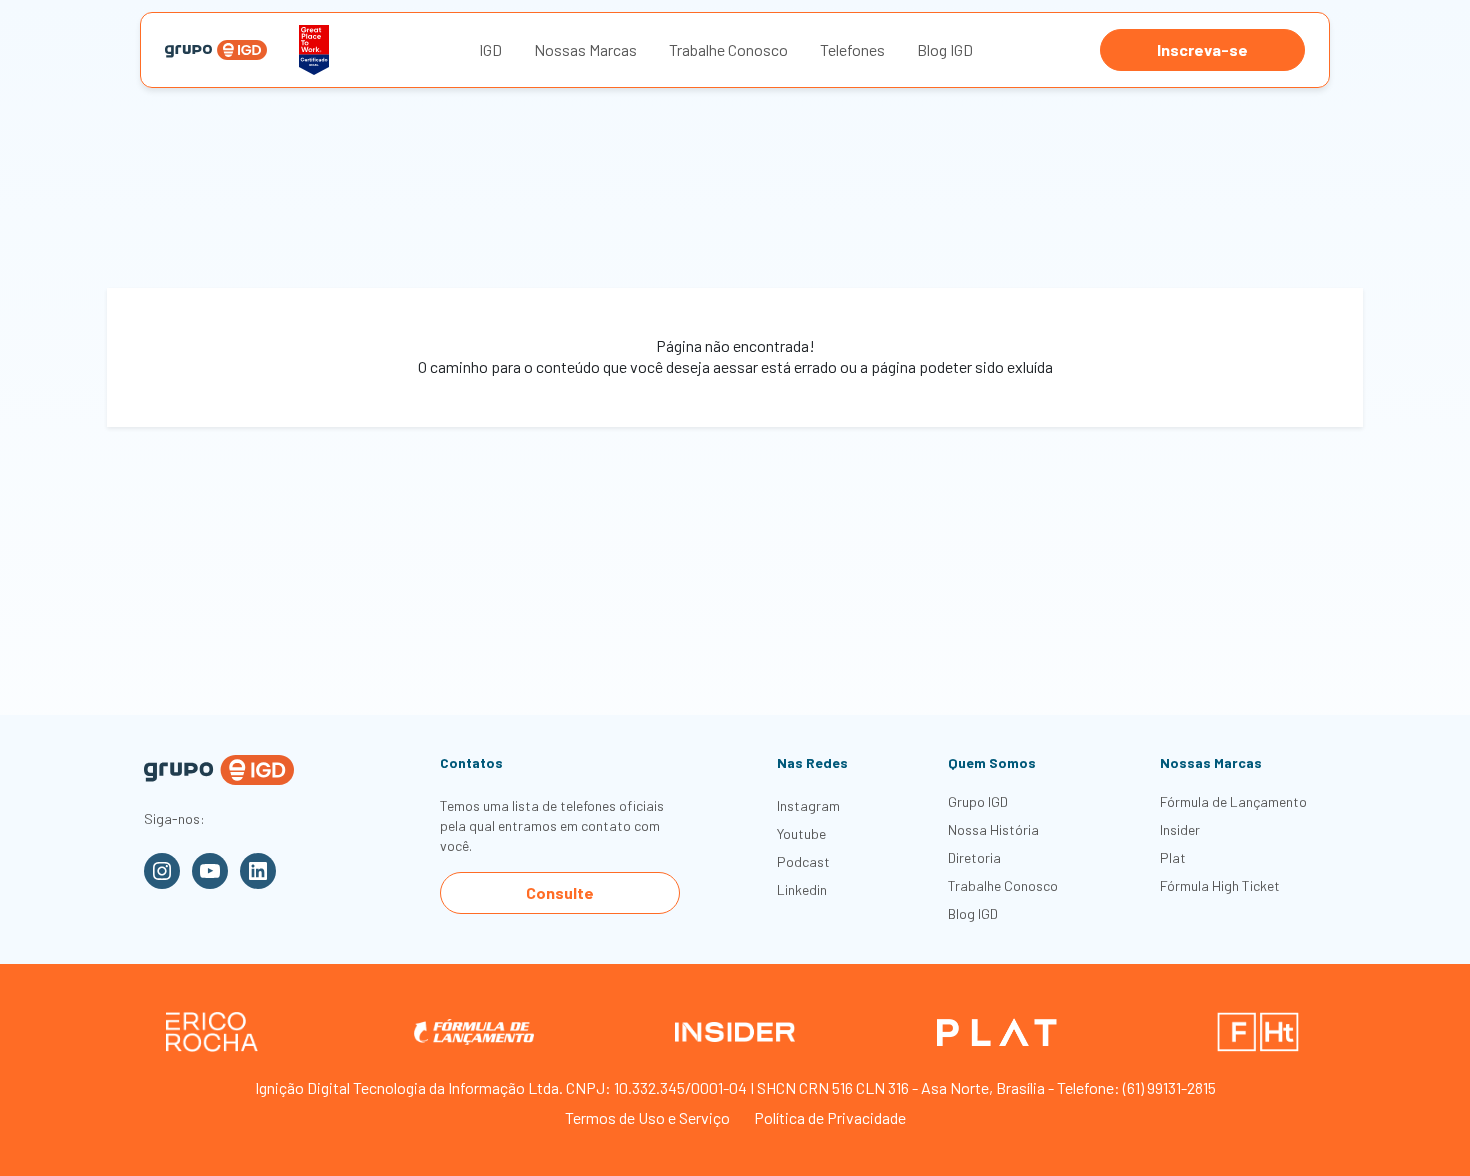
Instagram (808, 805)
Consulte (560, 892)
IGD (490, 49)
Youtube (801, 833)
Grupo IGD (978, 801)
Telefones (852, 49)
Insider (1180, 829)
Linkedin (802, 889)
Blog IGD (945, 49)
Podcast (803, 861)
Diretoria (974, 857)
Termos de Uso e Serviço (647, 1117)
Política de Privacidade (830, 1117)
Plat (1173, 857)
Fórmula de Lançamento (1233, 801)
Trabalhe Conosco (728, 49)
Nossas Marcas (585, 49)
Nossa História (993, 829)
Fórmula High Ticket (1220, 885)
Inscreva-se (1202, 49)
